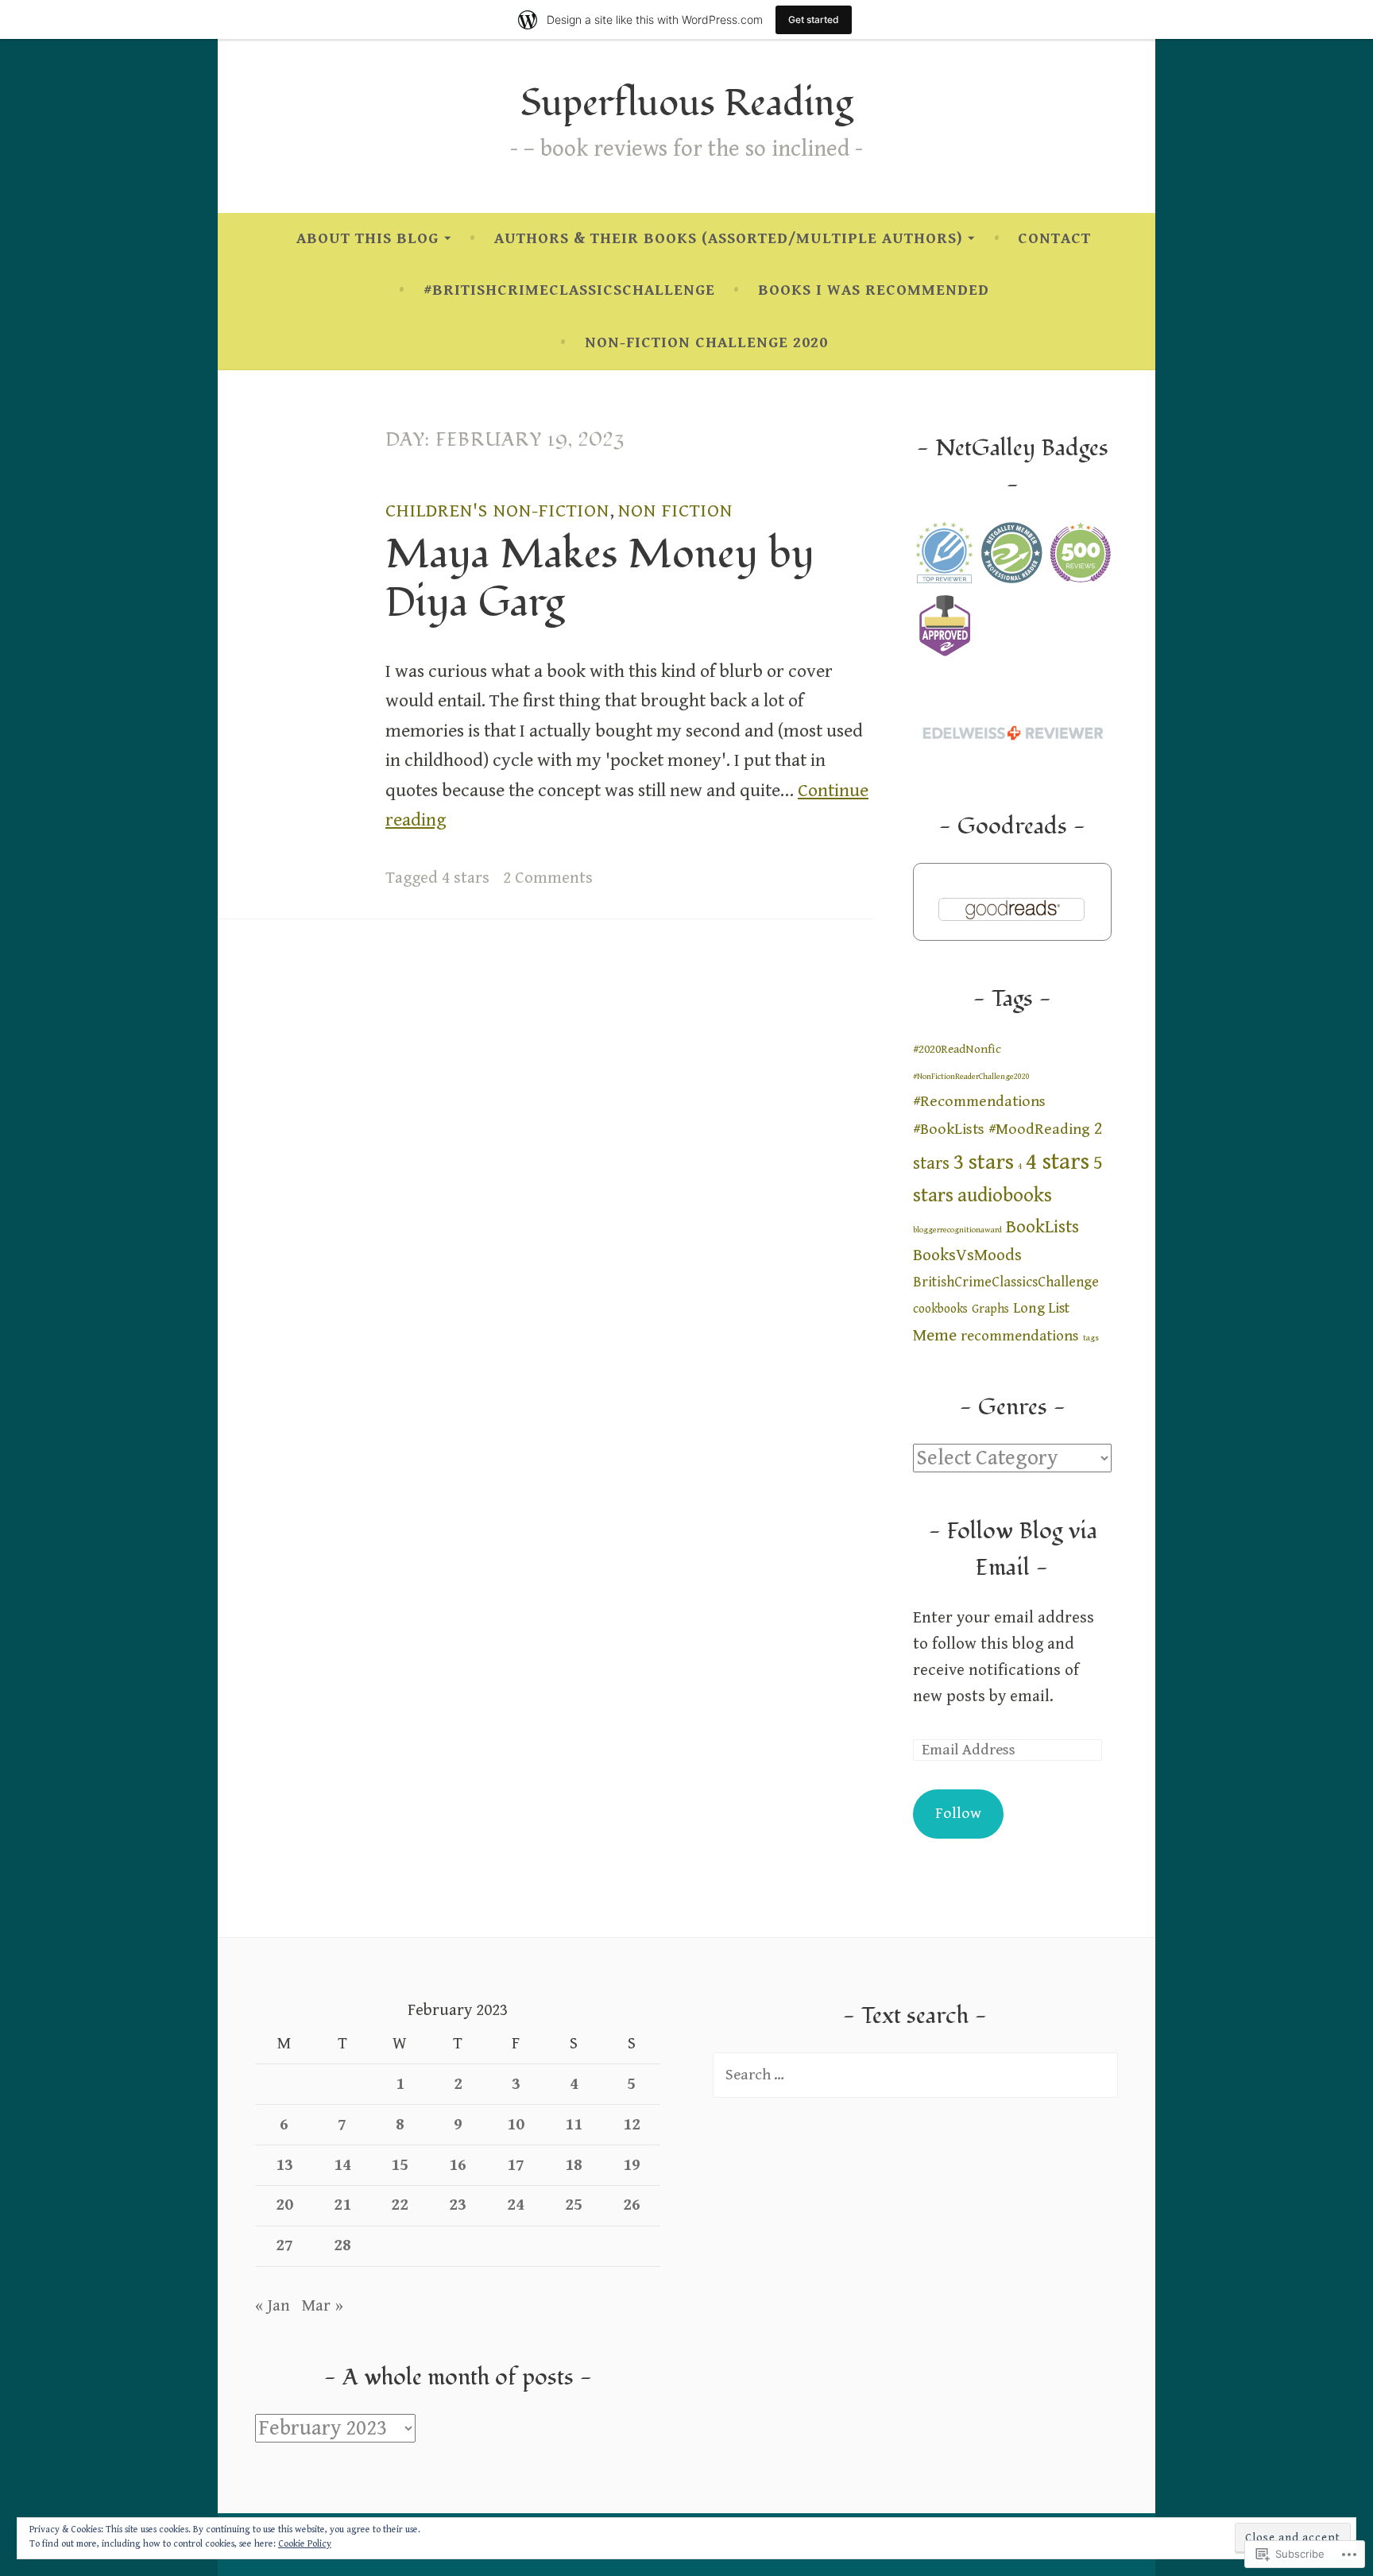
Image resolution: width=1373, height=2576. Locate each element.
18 (574, 2165)
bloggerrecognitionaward (957, 1230)
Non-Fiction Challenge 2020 (706, 343)
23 (458, 2205)
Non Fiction (675, 511)
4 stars (466, 878)
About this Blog (367, 239)
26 (632, 2205)
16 (458, 2165)
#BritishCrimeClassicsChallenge (569, 290)
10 (516, 2125)
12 (632, 2125)
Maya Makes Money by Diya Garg (600, 578)
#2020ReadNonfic (957, 1049)
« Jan (273, 2306)
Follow (958, 1814)
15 (400, 2165)
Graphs (990, 1309)
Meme (935, 1335)
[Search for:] (915, 2075)
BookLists (1042, 1227)
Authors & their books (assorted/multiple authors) (729, 239)
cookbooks (940, 1309)
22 (400, 2205)
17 (516, 2165)
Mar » (323, 2306)
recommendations (1020, 1336)
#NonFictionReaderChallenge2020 (971, 1077)
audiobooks (1005, 1195)
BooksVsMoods (967, 1255)
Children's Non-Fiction (497, 511)
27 (284, 2245)
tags (1091, 1338)
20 (284, 2205)
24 (516, 2205)
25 (574, 2205)
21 (342, 2205)
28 (342, 2245)
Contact (1054, 239)
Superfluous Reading (686, 104)
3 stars (984, 1162)
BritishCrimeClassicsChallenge (1006, 1282)
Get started (814, 19)
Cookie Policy (305, 2544)
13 (284, 2165)
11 (574, 2125)
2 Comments (548, 878)
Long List (1041, 1308)
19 (632, 2165)
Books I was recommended (874, 290)
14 (342, 2165)
